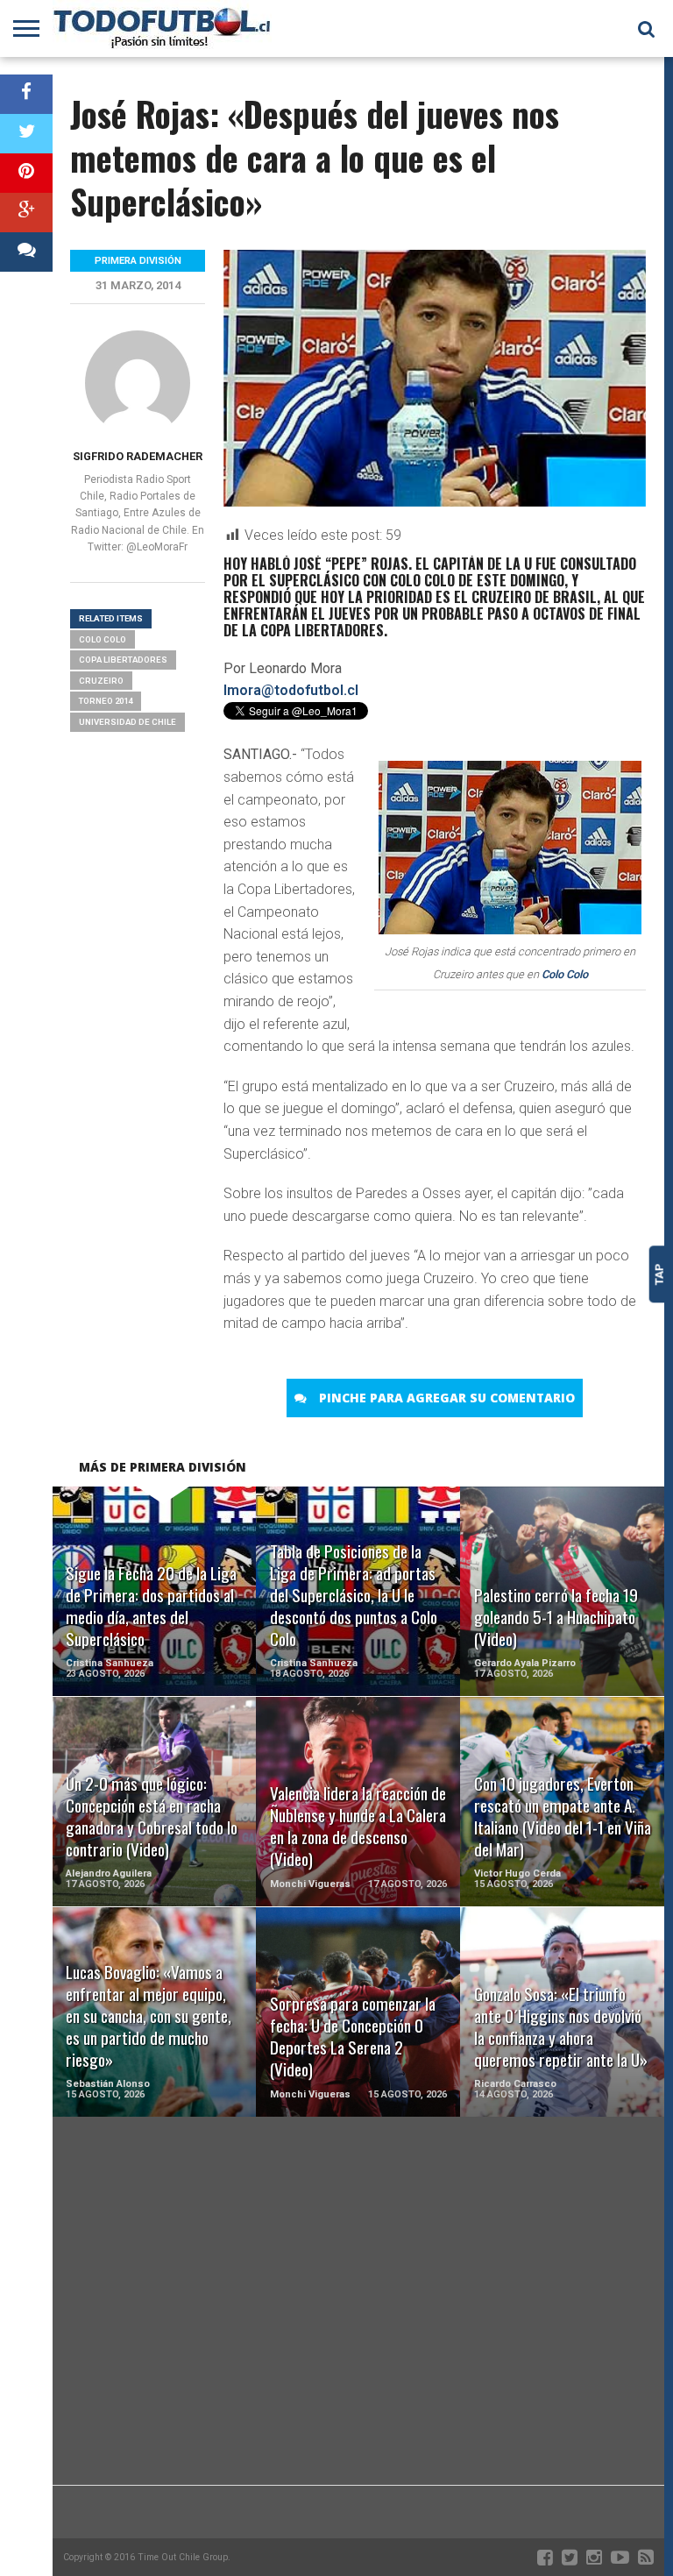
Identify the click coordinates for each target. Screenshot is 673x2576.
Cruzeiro (101, 681)
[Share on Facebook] (26, 94)
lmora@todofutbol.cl (291, 690)
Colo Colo (565, 974)
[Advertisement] (358, 2345)
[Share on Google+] (26, 213)
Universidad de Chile (128, 722)
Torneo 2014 (106, 701)
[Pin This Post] (26, 173)
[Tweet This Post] (26, 134)
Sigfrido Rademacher (138, 456)
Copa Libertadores (123, 660)
